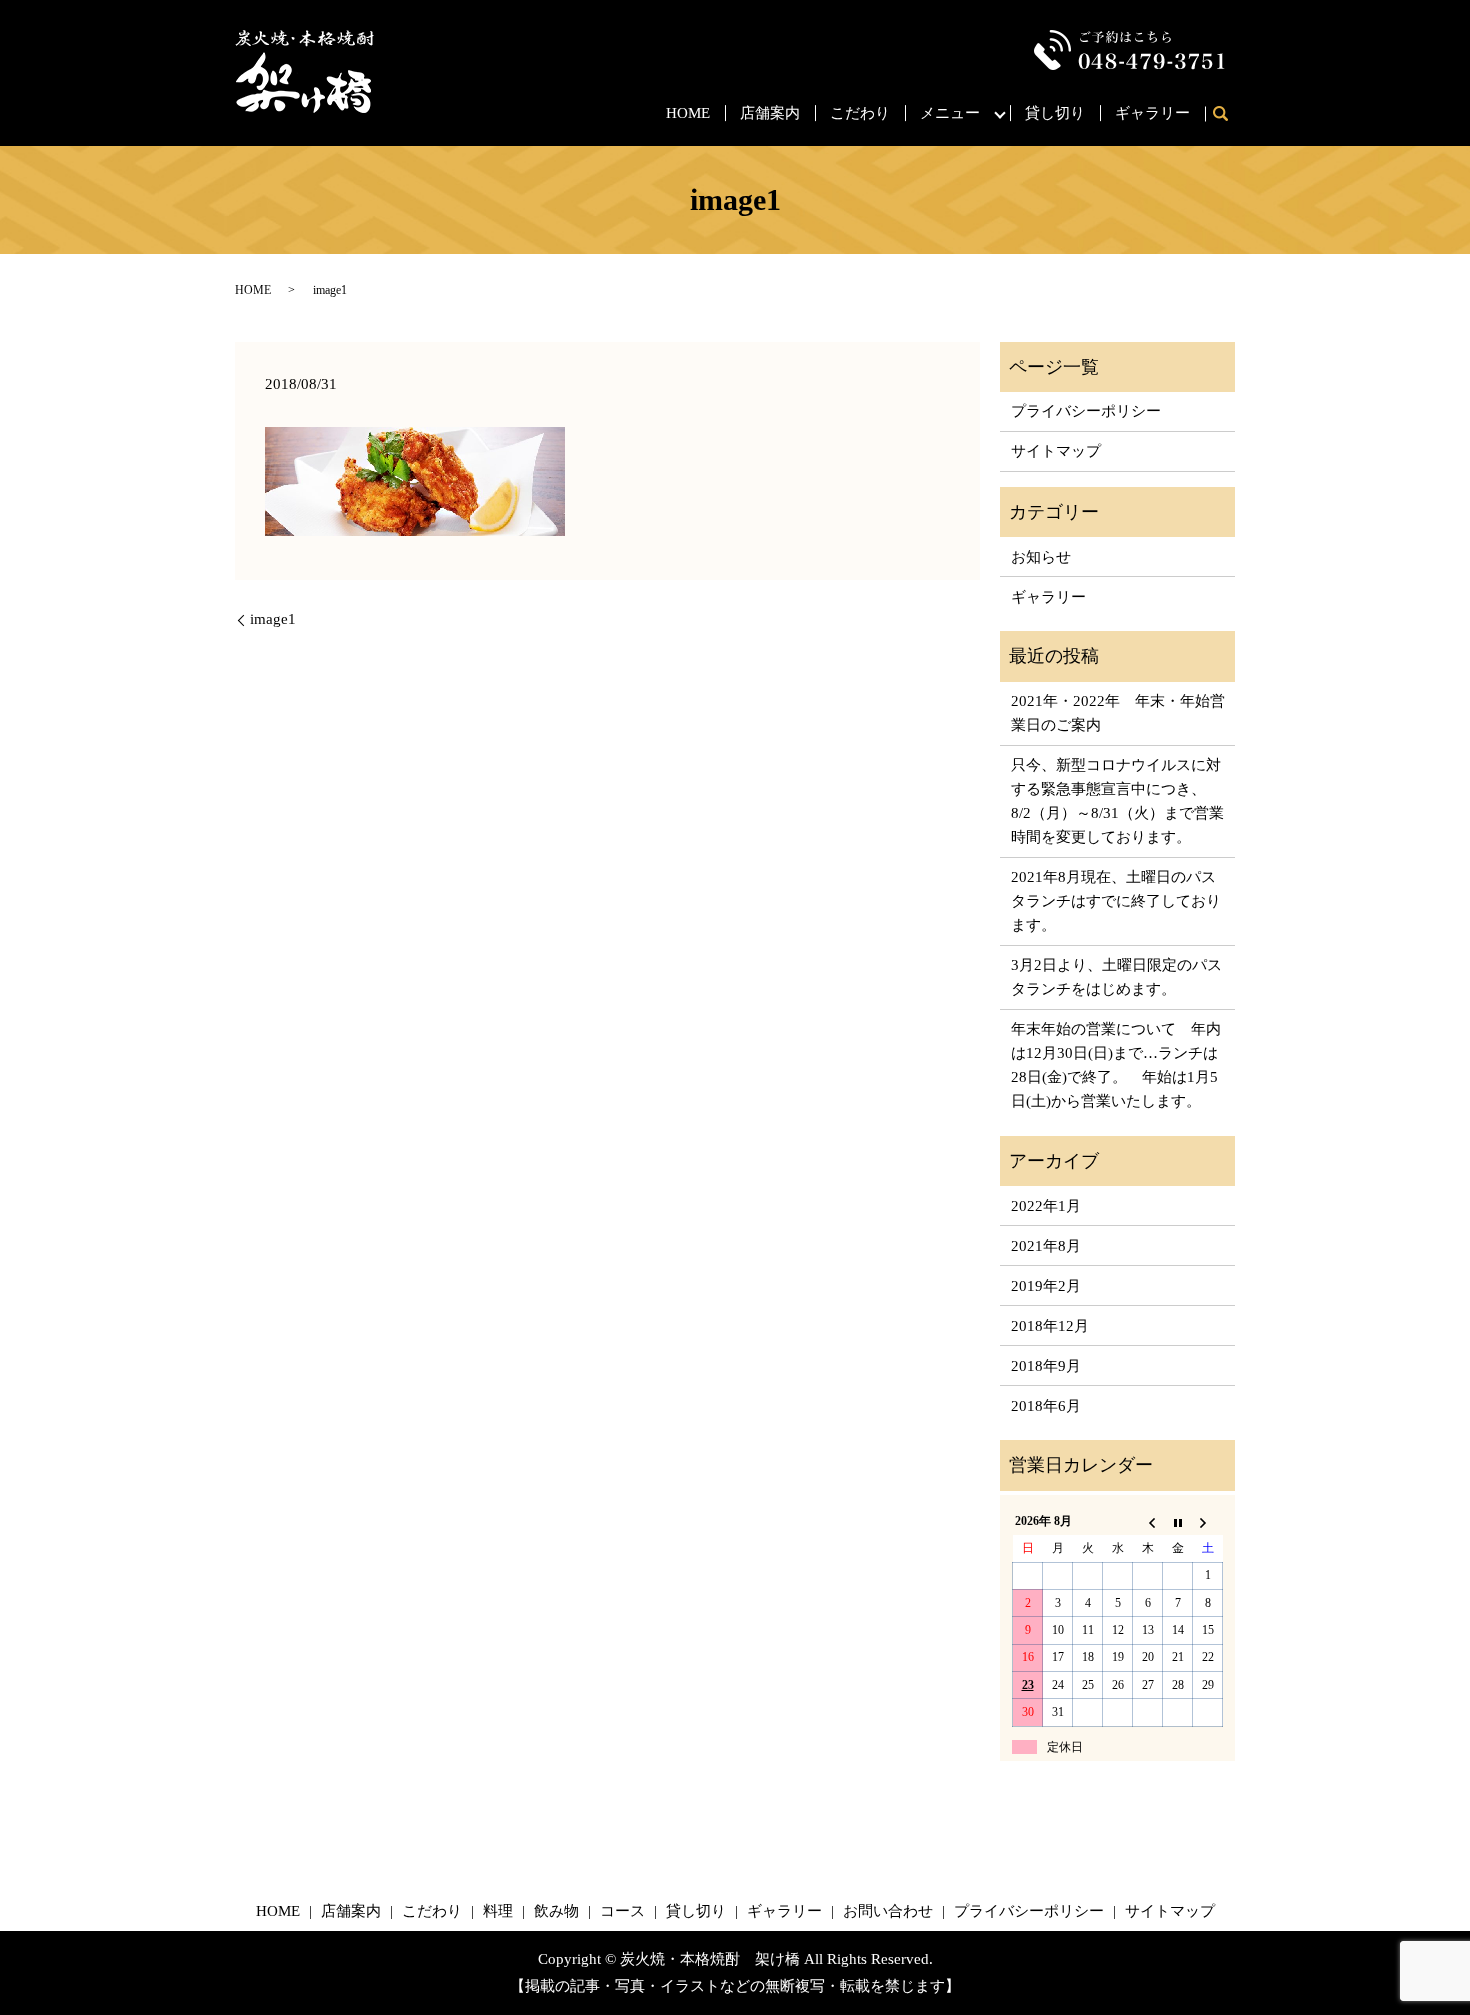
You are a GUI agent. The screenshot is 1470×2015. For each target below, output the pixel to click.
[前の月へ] (1148, 1522)
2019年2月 (1046, 1286)
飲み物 (556, 1911)
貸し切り (1055, 113)
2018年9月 (1046, 1366)
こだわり (860, 113)
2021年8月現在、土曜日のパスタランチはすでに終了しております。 (1116, 901)
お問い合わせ (888, 1911)
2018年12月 (1050, 1326)
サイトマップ (1056, 451)
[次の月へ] (1208, 1522)
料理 (498, 1911)
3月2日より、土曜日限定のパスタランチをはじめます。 (1116, 977)
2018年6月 (1046, 1406)
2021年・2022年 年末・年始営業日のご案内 (1118, 713)
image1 (273, 619)
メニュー (950, 113)
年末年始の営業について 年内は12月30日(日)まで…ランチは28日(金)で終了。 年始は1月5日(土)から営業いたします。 (1116, 1065)
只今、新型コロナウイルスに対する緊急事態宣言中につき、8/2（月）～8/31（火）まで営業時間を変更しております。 (1117, 801)
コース (622, 1911)
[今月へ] (1178, 1522)
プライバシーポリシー (1086, 411)
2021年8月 (1046, 1246)
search (1227, 115)
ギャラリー (1152, 113)
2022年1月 (1046, 1206)
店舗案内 (770, 113)
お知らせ (1041, 557)
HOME (688, 113)
